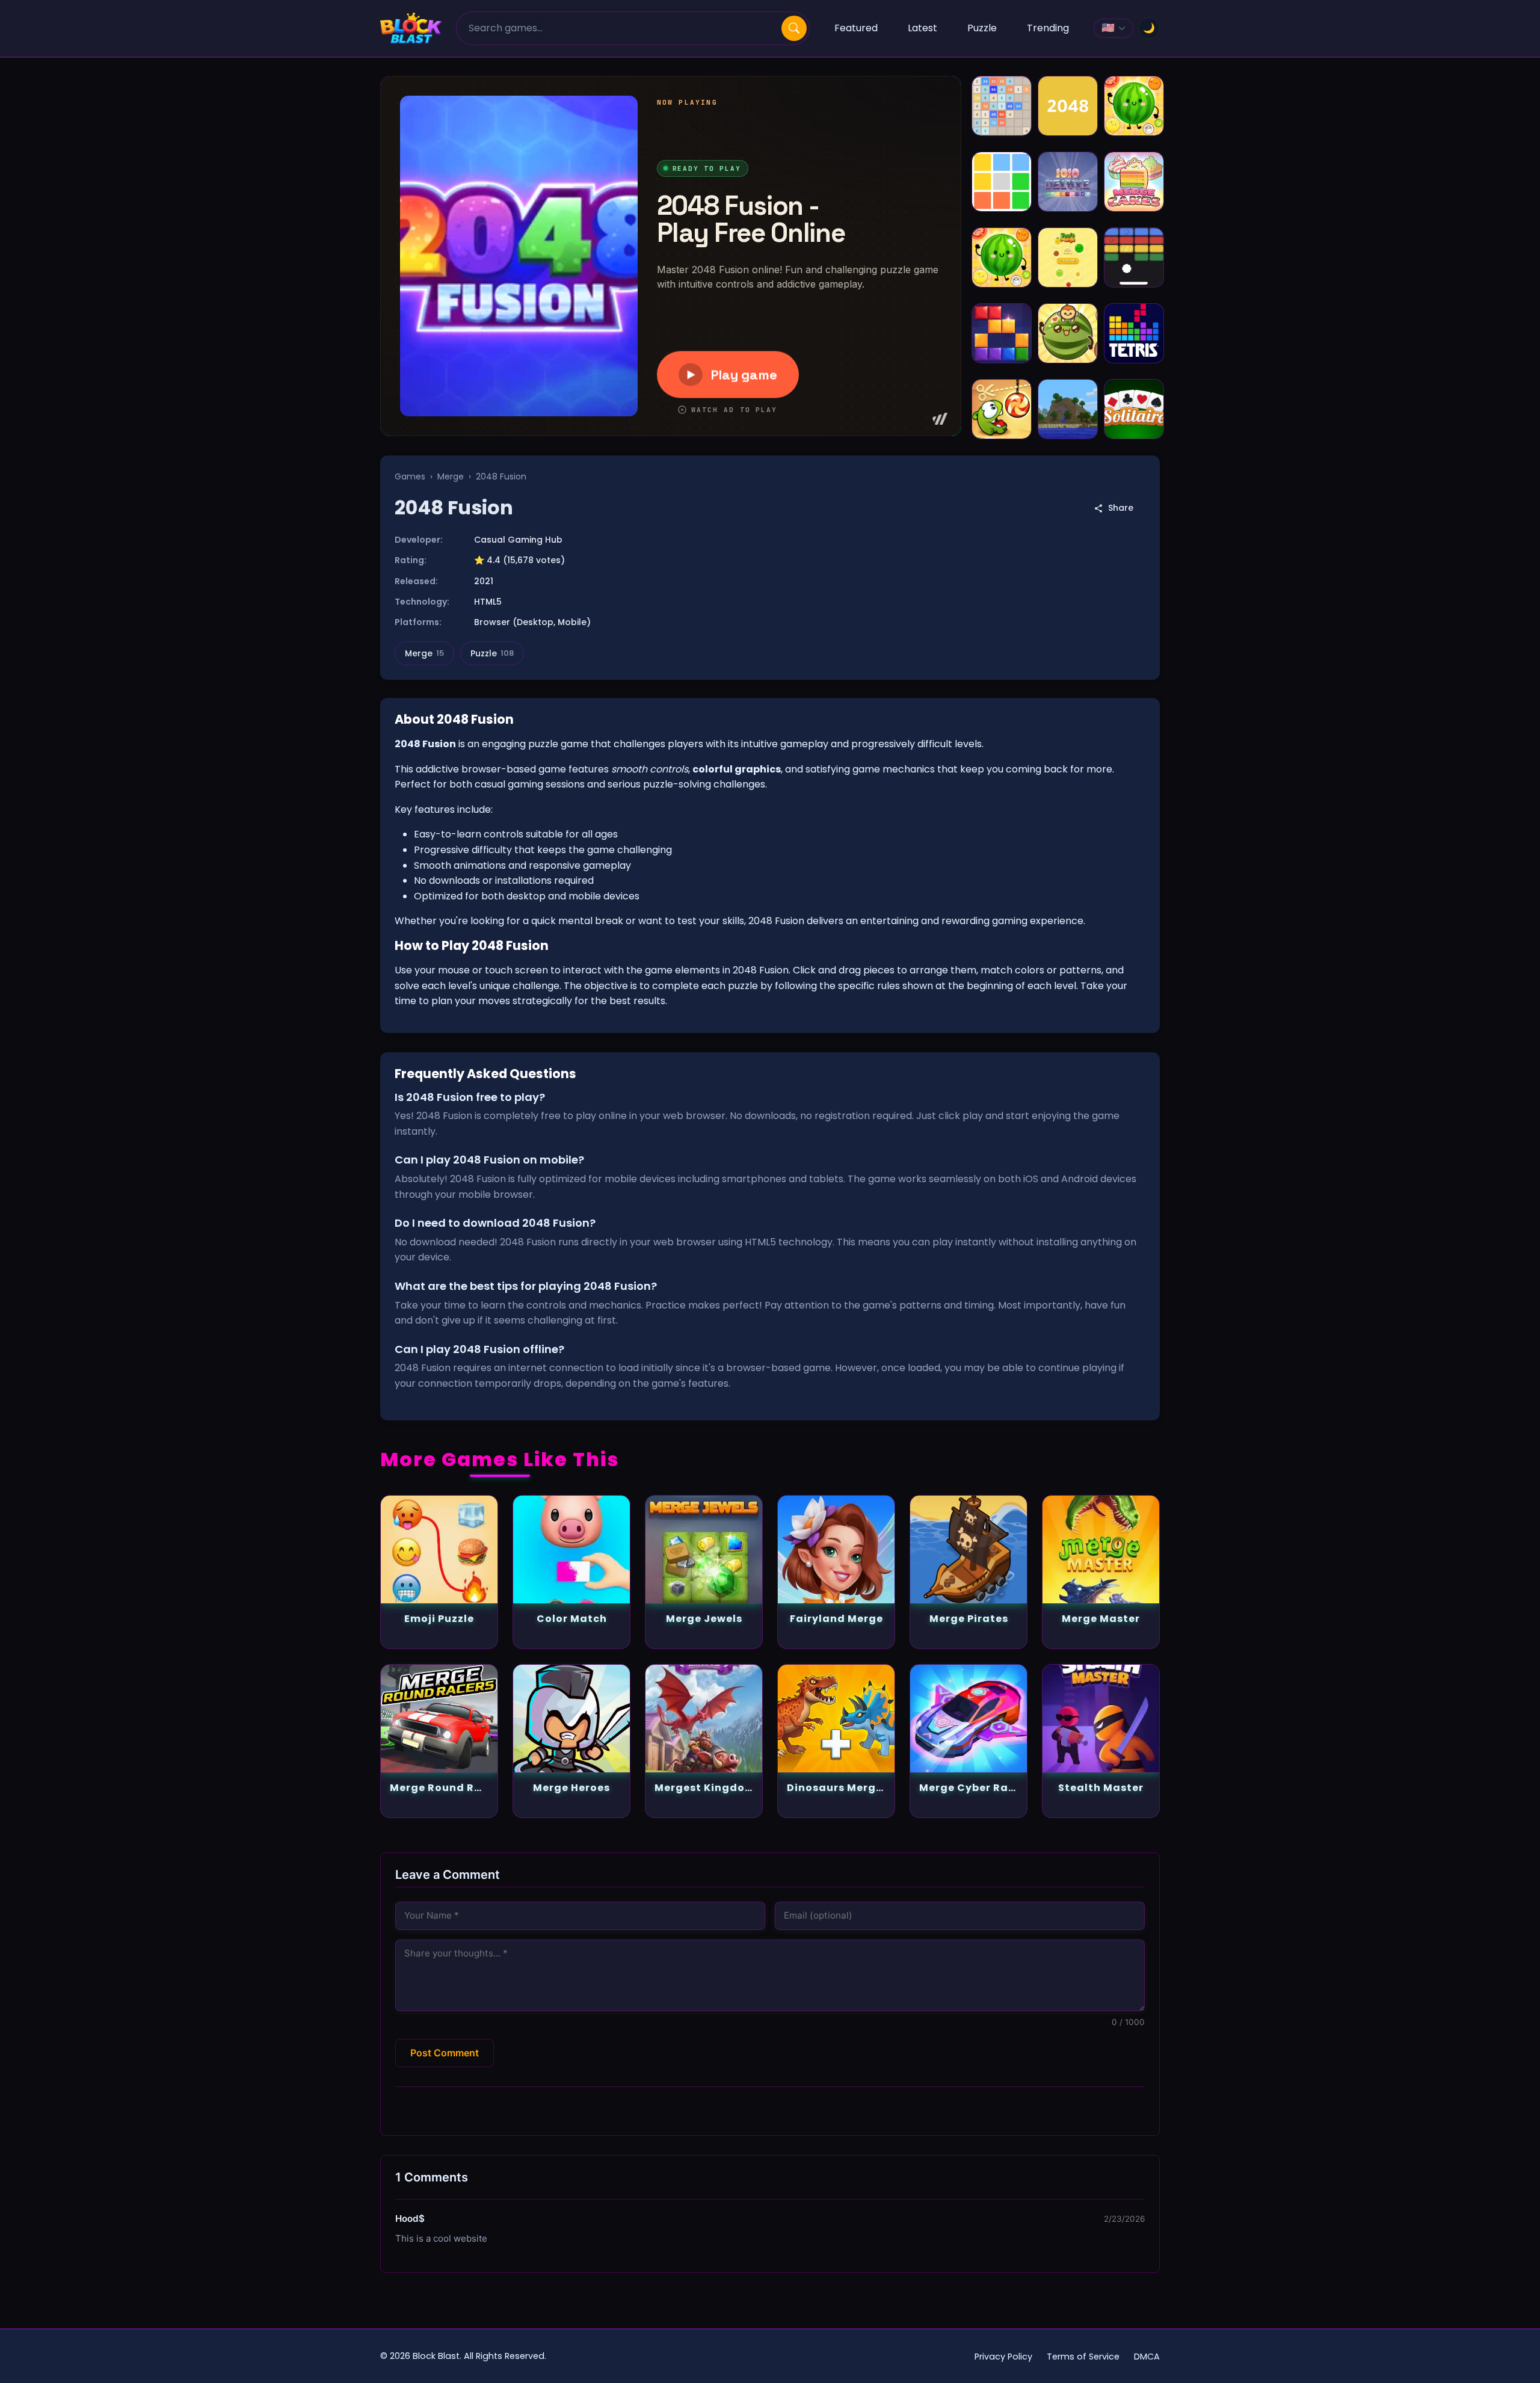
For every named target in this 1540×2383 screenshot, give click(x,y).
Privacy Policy (1003, 2357)
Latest (922, 28)
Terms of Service (1083, 2357)
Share (1121, 508)
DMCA (1147, 2357)
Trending (1048, 28)
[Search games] (794, 28)
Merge (451, 476)
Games (410, 476)
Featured (856, 28)
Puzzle (982, 28)
